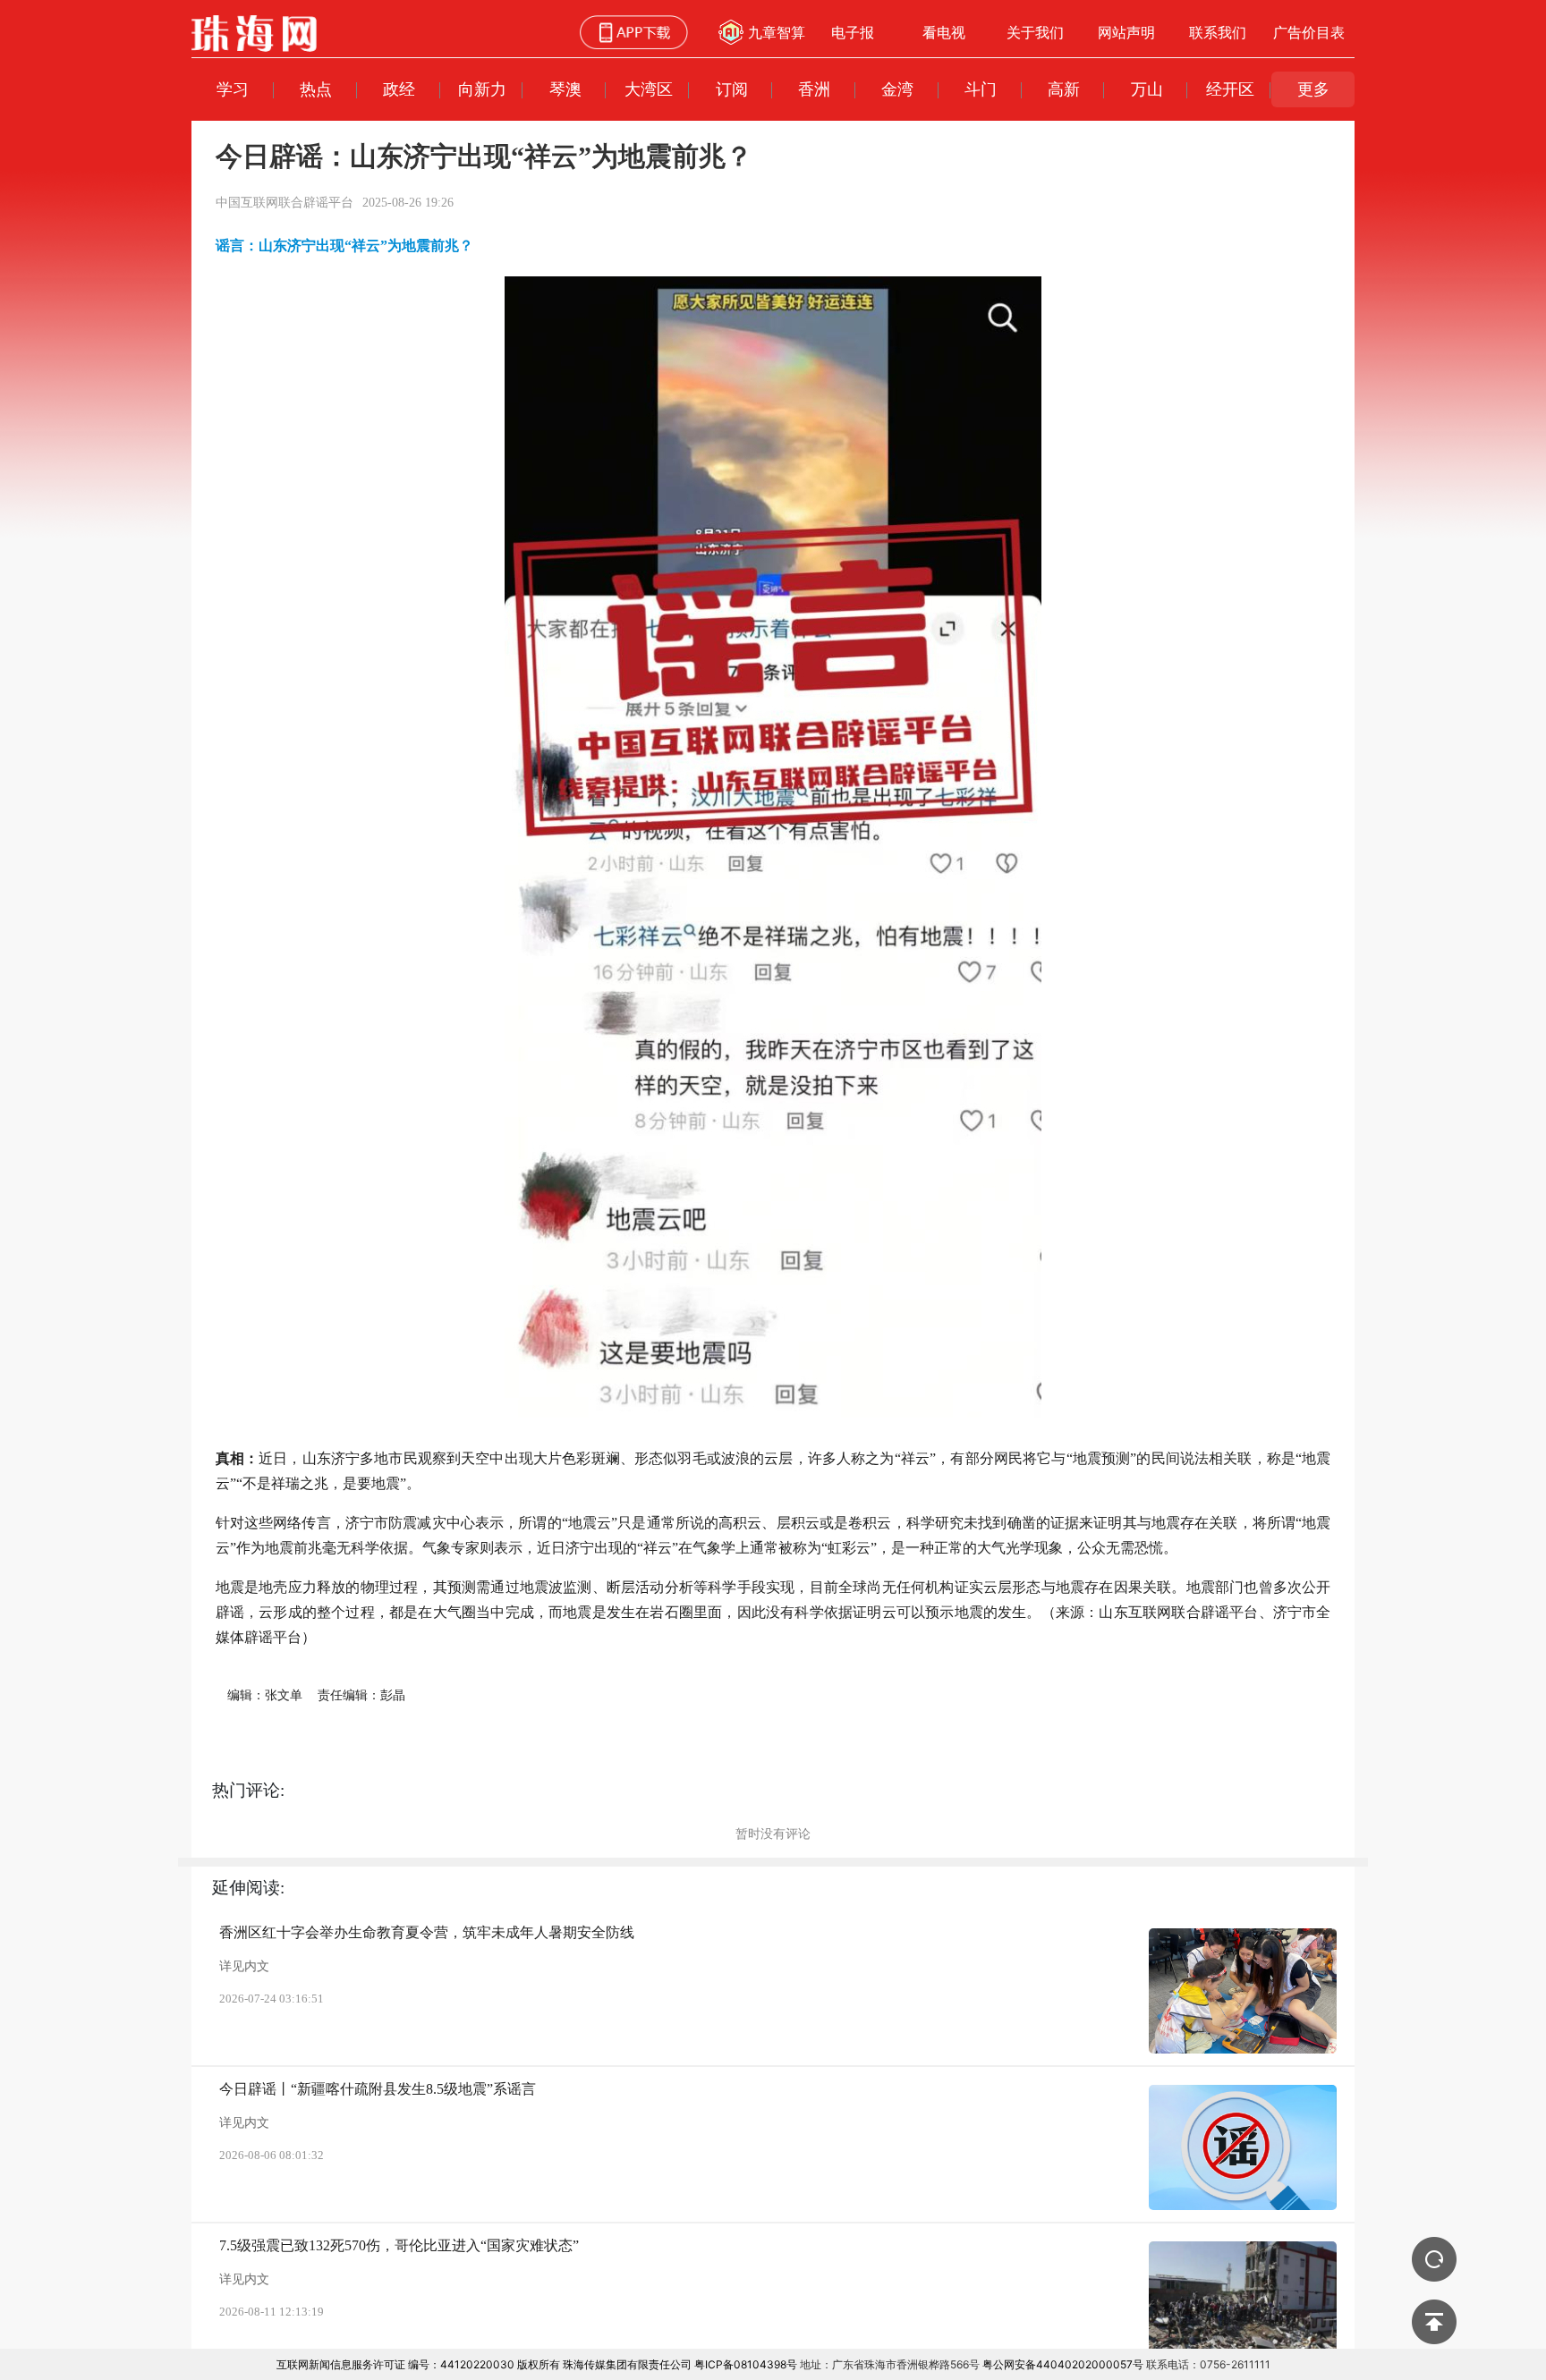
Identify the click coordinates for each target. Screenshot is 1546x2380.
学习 (233, 89)
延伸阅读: (248, 1888)
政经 (399, 89)
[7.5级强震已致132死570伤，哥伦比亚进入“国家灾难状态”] (1243, 2304)
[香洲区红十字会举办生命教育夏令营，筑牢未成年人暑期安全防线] (1243, 1991)
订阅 (732, 89)
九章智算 (777, 32)
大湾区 (649, 89)
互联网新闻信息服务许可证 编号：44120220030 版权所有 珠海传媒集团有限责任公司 (484, 2364)
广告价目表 (1309, 32)
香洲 (814, 89)
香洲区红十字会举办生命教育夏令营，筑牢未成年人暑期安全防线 (427, 1932)
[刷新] (1434, 2259)
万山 (1147, 89)
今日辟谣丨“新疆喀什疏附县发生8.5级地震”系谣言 (378, 2089)
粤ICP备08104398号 (746, 2364)
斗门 (981, 89)
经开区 (1230, 89)
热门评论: (248, 1790)
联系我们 (1218, 32)
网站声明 (1126, 32)
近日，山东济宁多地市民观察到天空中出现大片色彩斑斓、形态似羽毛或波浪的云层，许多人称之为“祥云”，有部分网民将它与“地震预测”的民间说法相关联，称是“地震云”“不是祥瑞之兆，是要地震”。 (773, 1471)
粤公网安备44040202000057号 (1063, 2364)
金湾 (897, 89)
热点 (316, 89)
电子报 (853, 32)
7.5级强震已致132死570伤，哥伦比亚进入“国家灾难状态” (399, 2245)
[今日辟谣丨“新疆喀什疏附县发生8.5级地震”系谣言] (1243, 2147)
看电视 (944, 32)
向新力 (482, 89)
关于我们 (1035, 32)
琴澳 (565, 89)
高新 (1064, 89)
